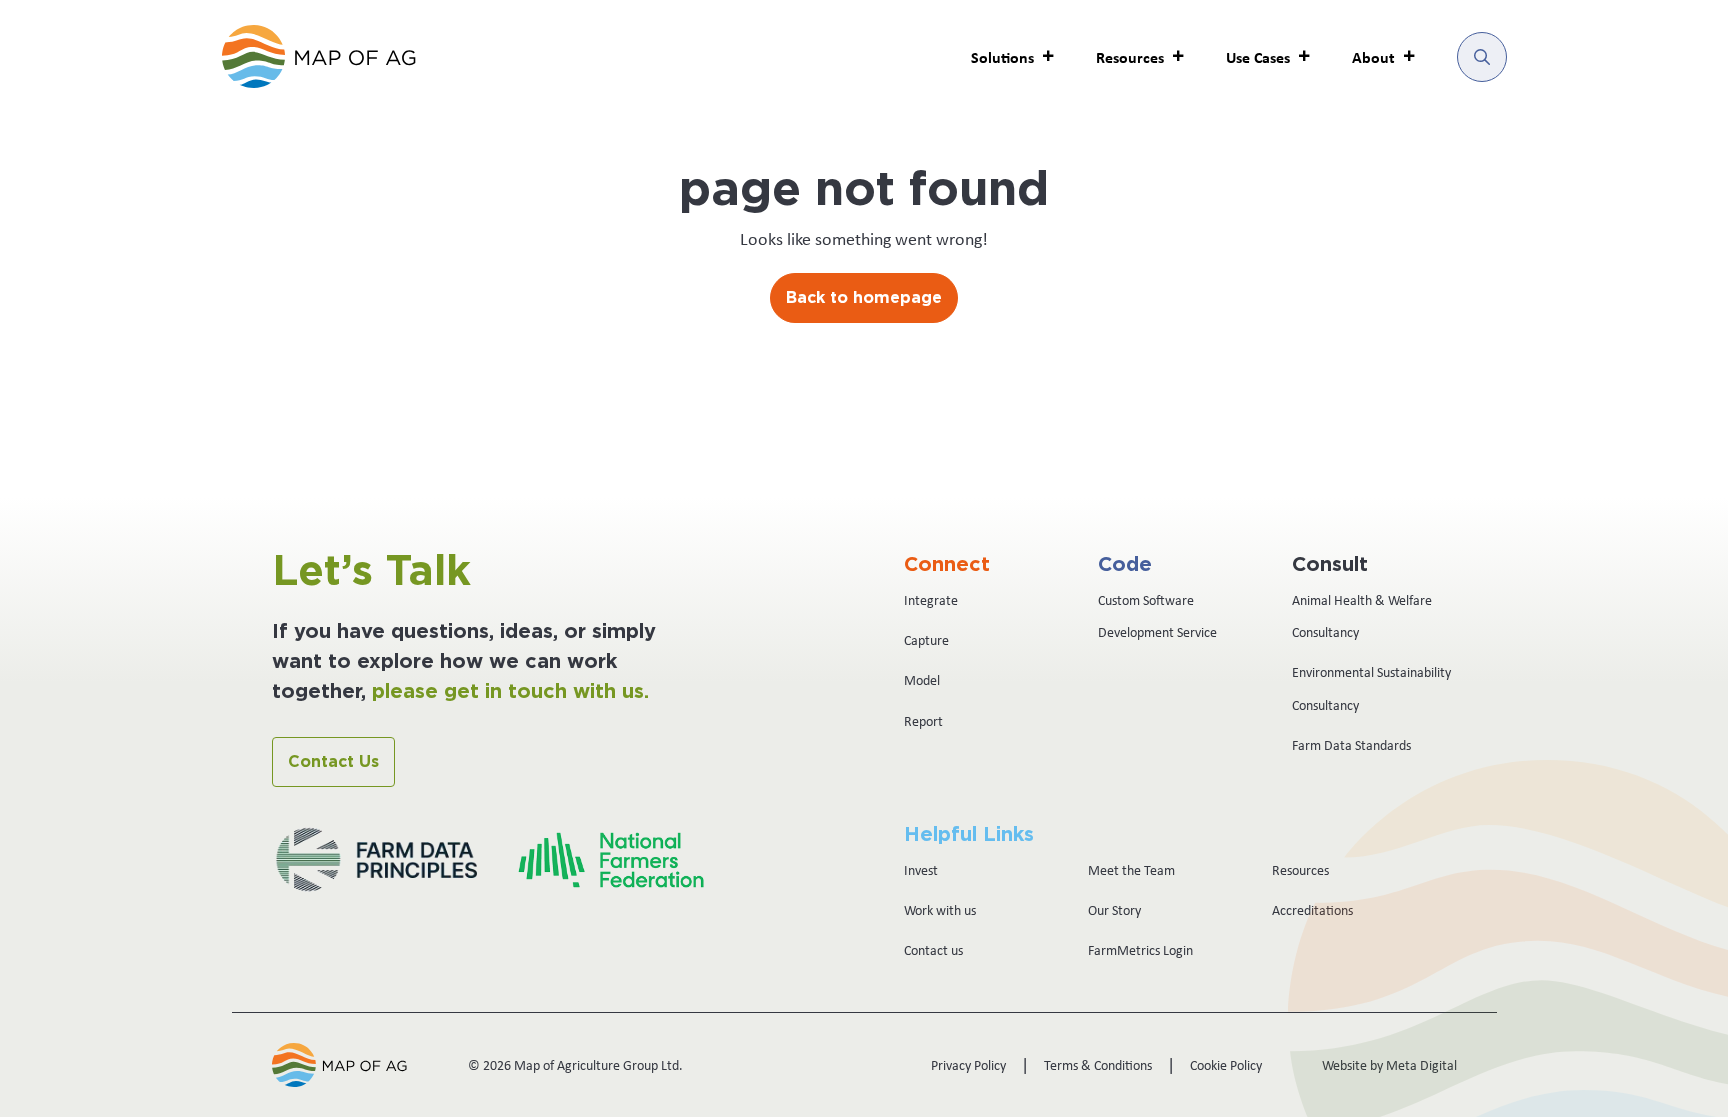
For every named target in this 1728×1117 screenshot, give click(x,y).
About (1373, 57)
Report (923, 721)
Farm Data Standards (1351, 745)
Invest (921, 870)
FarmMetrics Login (1140, 950)
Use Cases (1258, 57)
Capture (926, 640)
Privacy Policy (968, 1065)
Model (922, 680)
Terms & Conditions (1098, 1065)
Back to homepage (864, 298)
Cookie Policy (1226, 1065)
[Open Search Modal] (1482, 57)
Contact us (933, 950)
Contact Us (333, 762)
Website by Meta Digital (1389, 1065)
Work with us (940, 910)
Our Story (1114, 910)
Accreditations (1312, 910)
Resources (1300, 870)
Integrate (931, 600)
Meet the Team (1131, 870)
